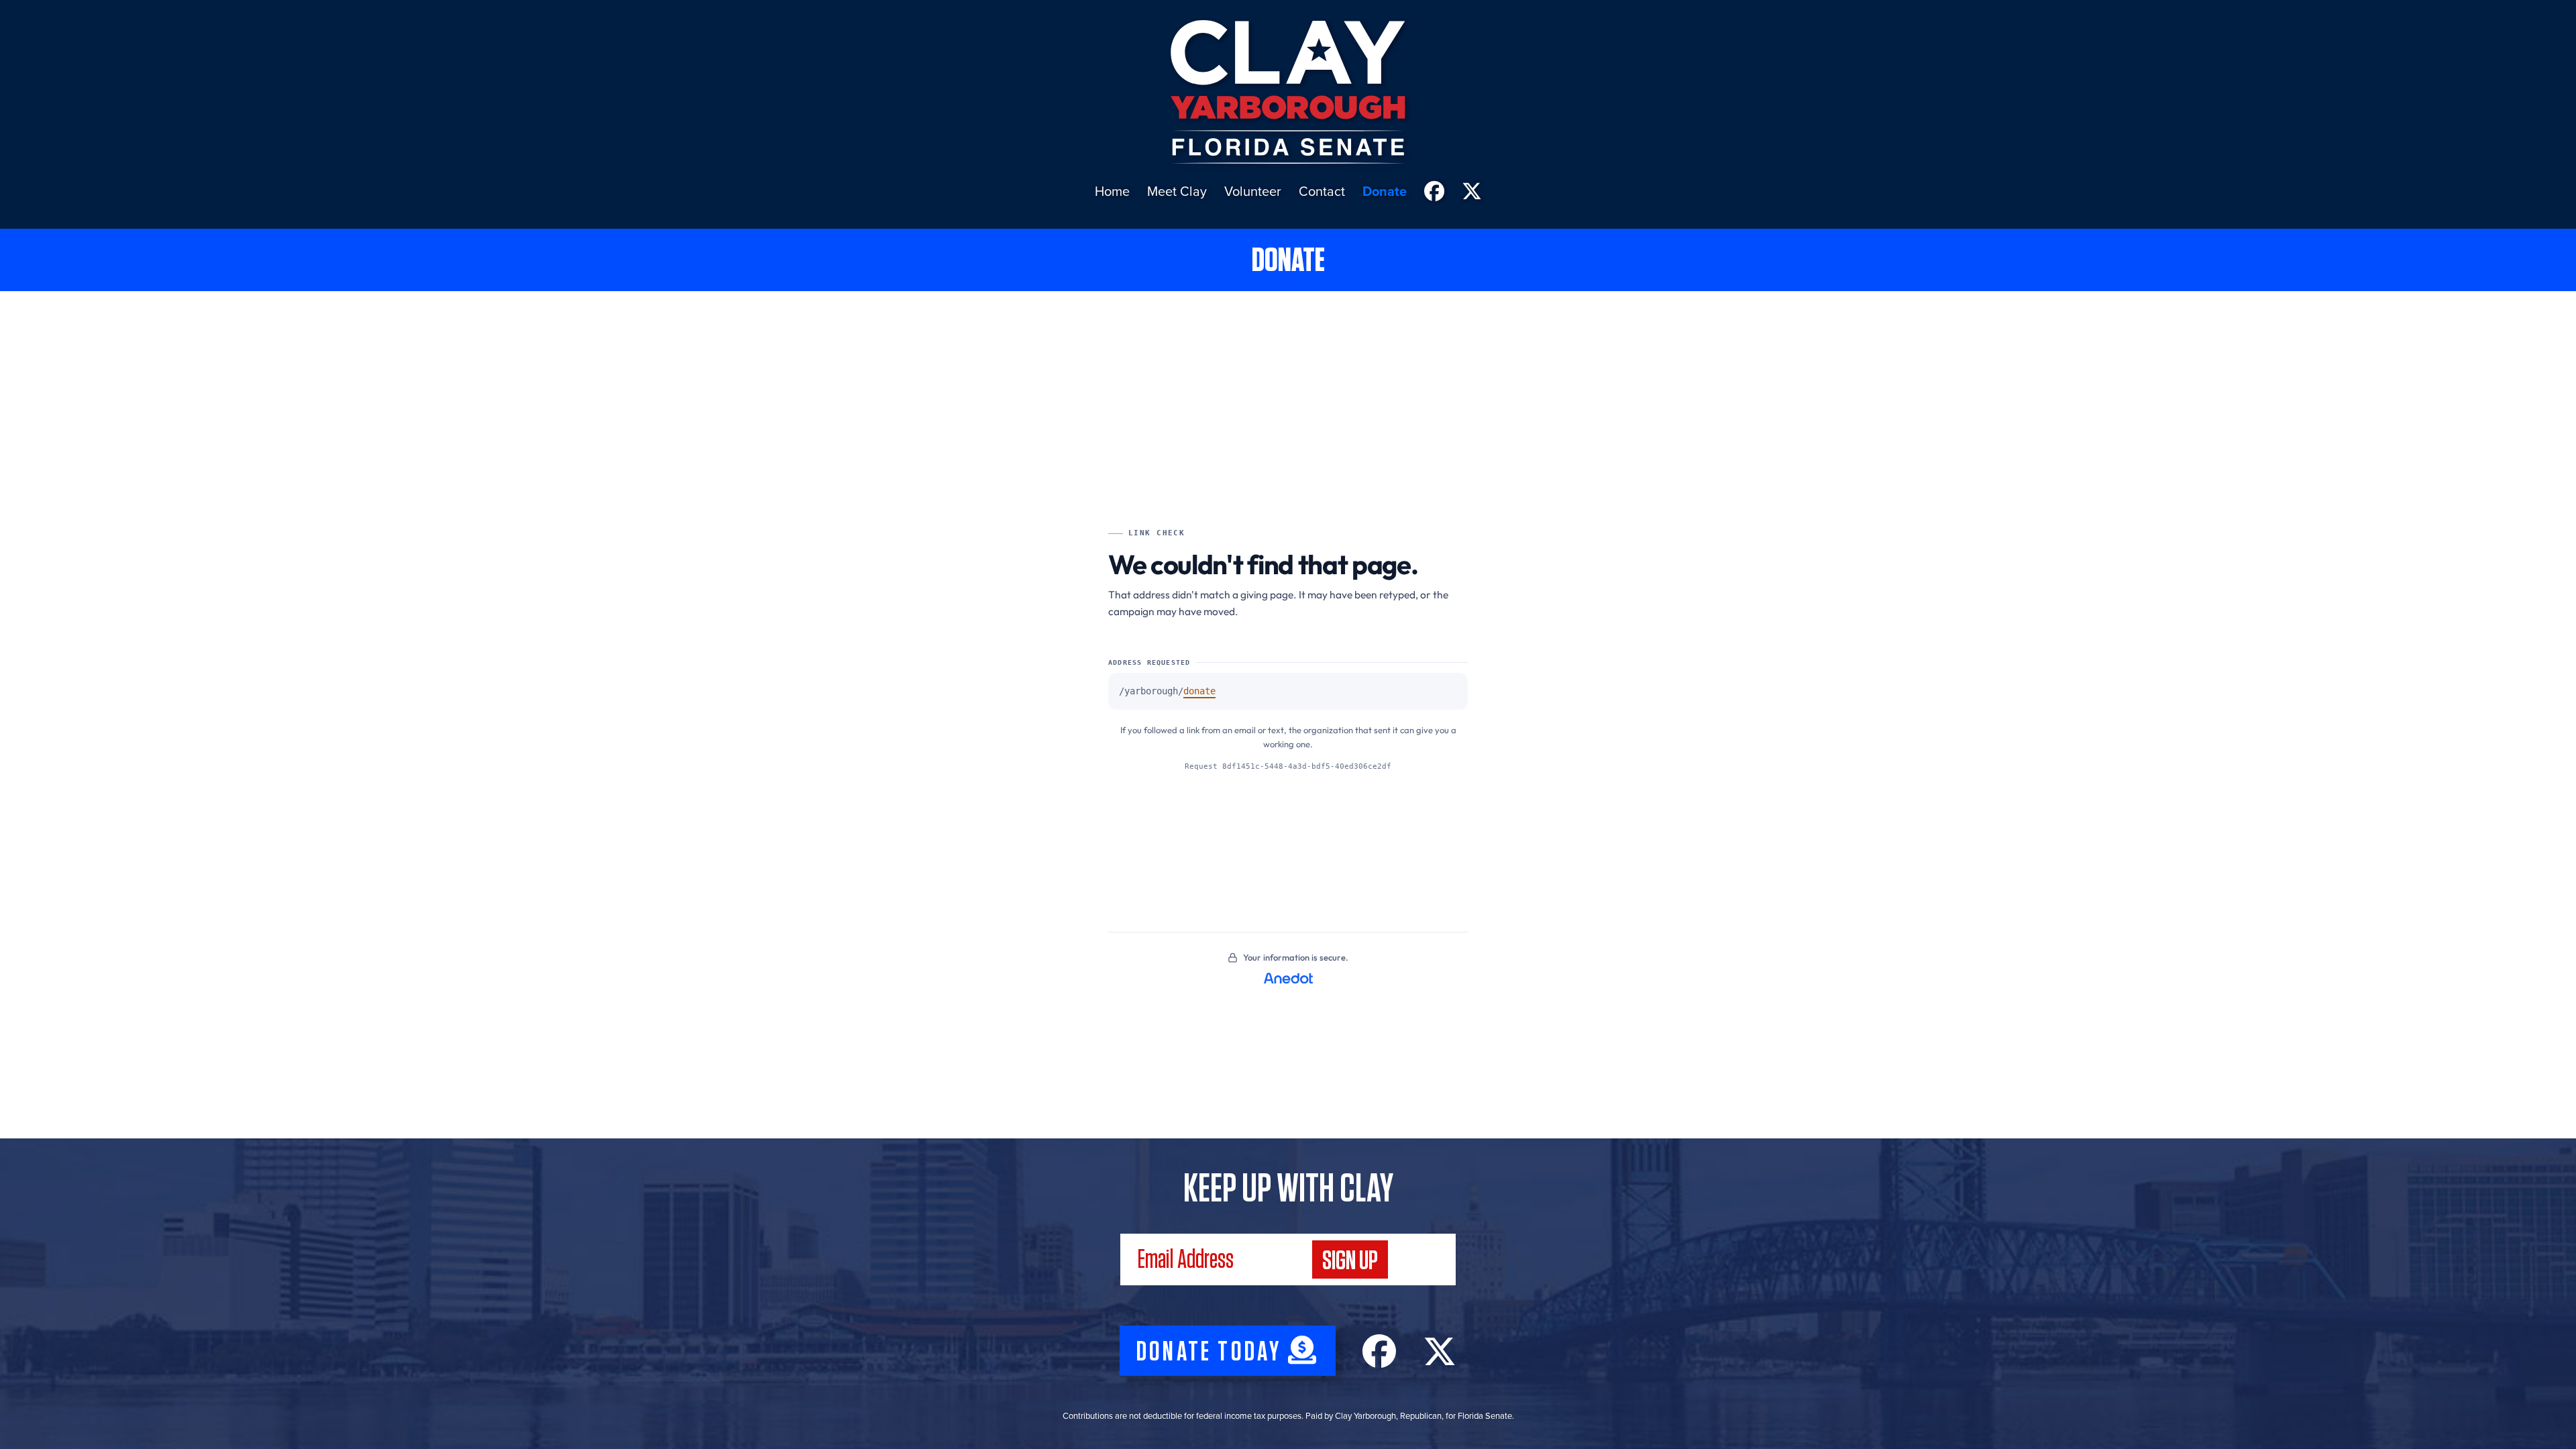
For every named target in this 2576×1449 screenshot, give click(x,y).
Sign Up (1350, 1261)
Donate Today (1212, 1352)
